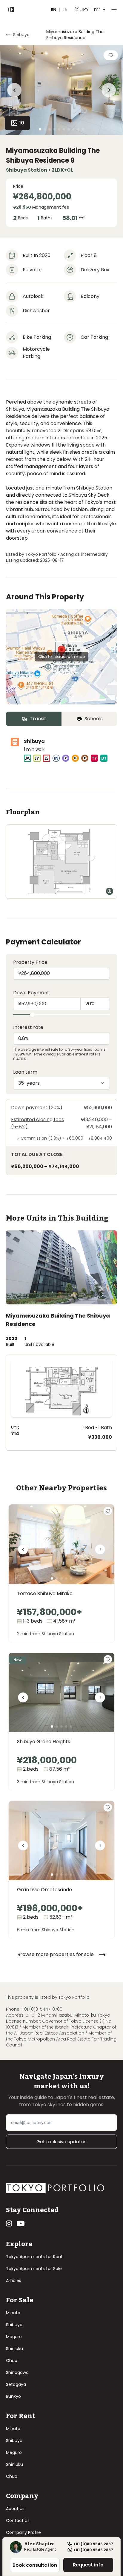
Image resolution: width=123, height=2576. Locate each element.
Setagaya (16, 2384)
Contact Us (18, 2520)
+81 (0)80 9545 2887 (93, 2544)
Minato (13, 2313)
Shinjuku (14, 2349)
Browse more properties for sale (56, 1954)
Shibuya (14, 2325)
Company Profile (23, 2532)
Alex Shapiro (39, 2544)
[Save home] (111, 55)
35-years (29, 1083)
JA (65, 10)
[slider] (33, 1015)
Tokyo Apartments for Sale (34, 2269)
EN (54, 10)
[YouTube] (21, 2223)
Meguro (14, 2337)
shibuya (21, 35)
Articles (14, 2280)
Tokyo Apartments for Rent (34, 2257)
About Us (15, 2509)
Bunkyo (13, 2396)
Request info (88, 2565)
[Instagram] (9, 2223)
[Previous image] (23, 1552)
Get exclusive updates (61, 2142)
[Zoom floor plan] (110, 891)
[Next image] (100, 1552)
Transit (38, 719)
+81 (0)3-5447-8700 (42, 2009)
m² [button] (90, 9)
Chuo (12, 2360)
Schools (94, 719)
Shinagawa (17, 2372)
